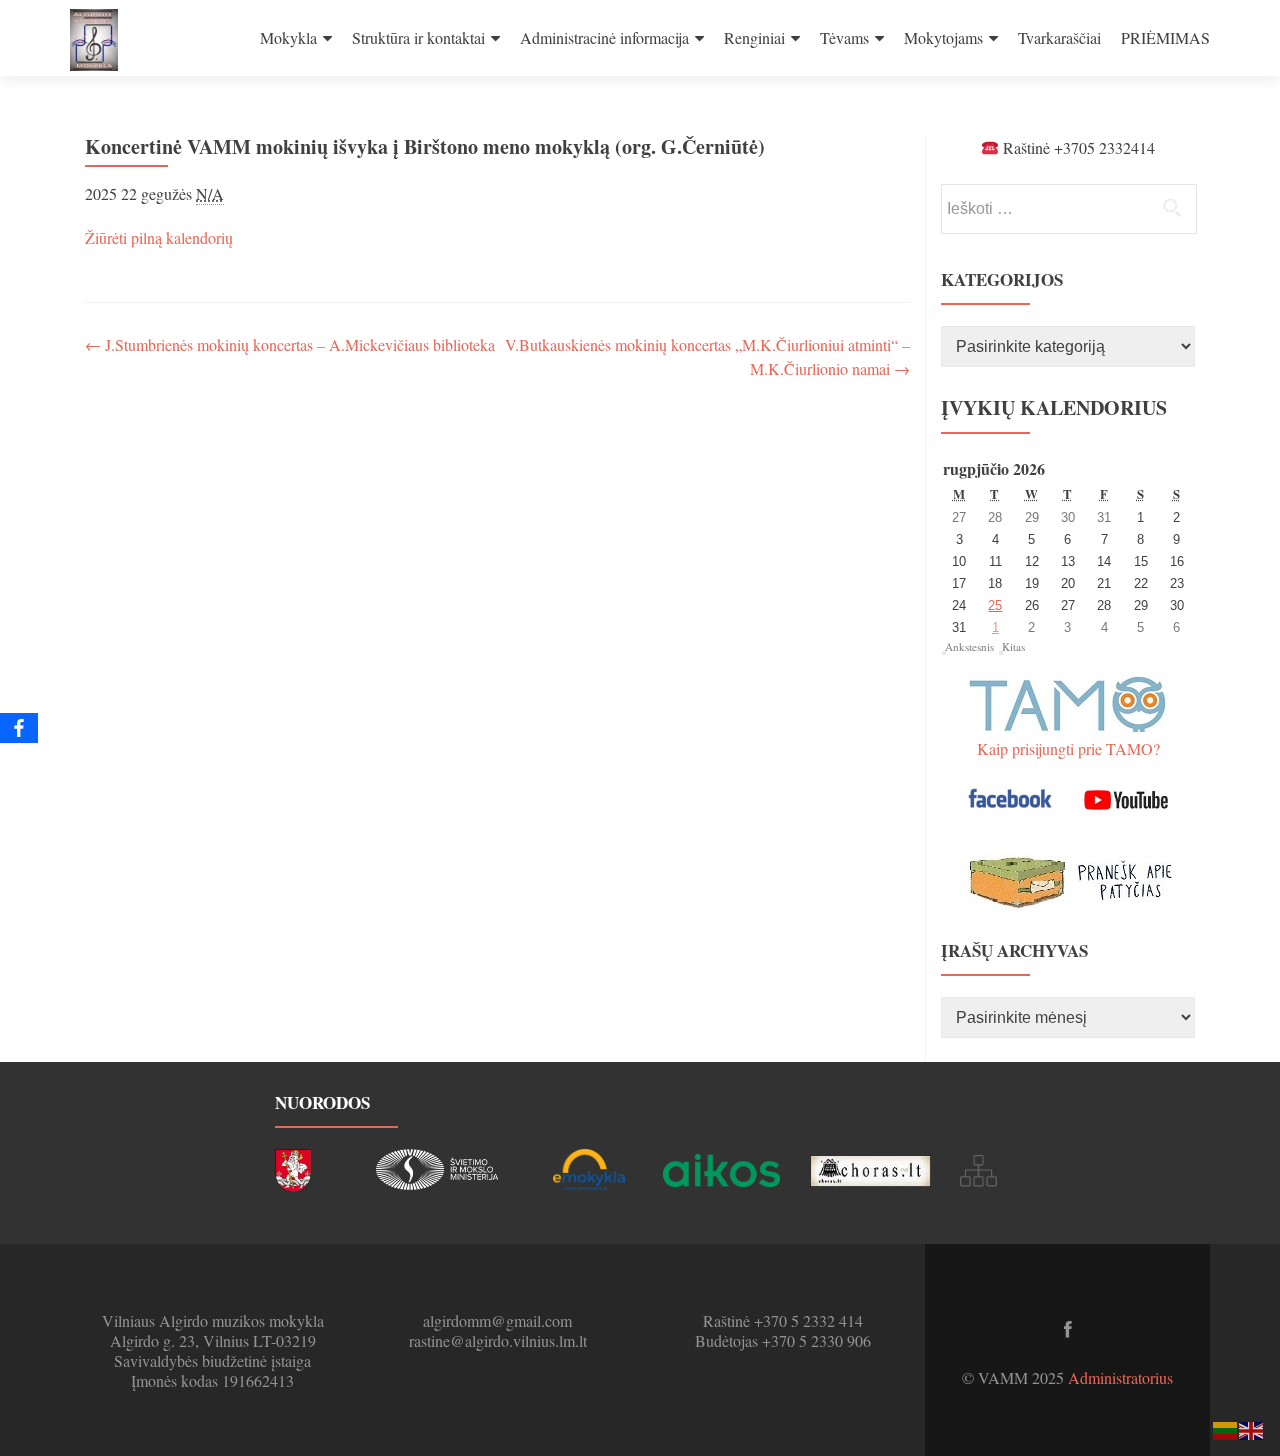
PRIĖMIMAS (1165, 37)
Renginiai (754, 37)
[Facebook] (19, 728)
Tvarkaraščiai (1059, 37)
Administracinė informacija (604, 37)
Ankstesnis (969, 646)
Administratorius (1120, 1377)
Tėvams (844, 37)
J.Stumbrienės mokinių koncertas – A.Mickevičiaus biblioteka (290, 344)
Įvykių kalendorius (1054, 407)
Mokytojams (943, 37)
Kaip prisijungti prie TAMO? (1068, 748)
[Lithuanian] (1226, 1428)
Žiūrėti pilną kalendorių (159, 237)
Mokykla (288, 37)
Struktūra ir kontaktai (418, 37)
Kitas (1013, 646)
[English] (1252, 1428)
